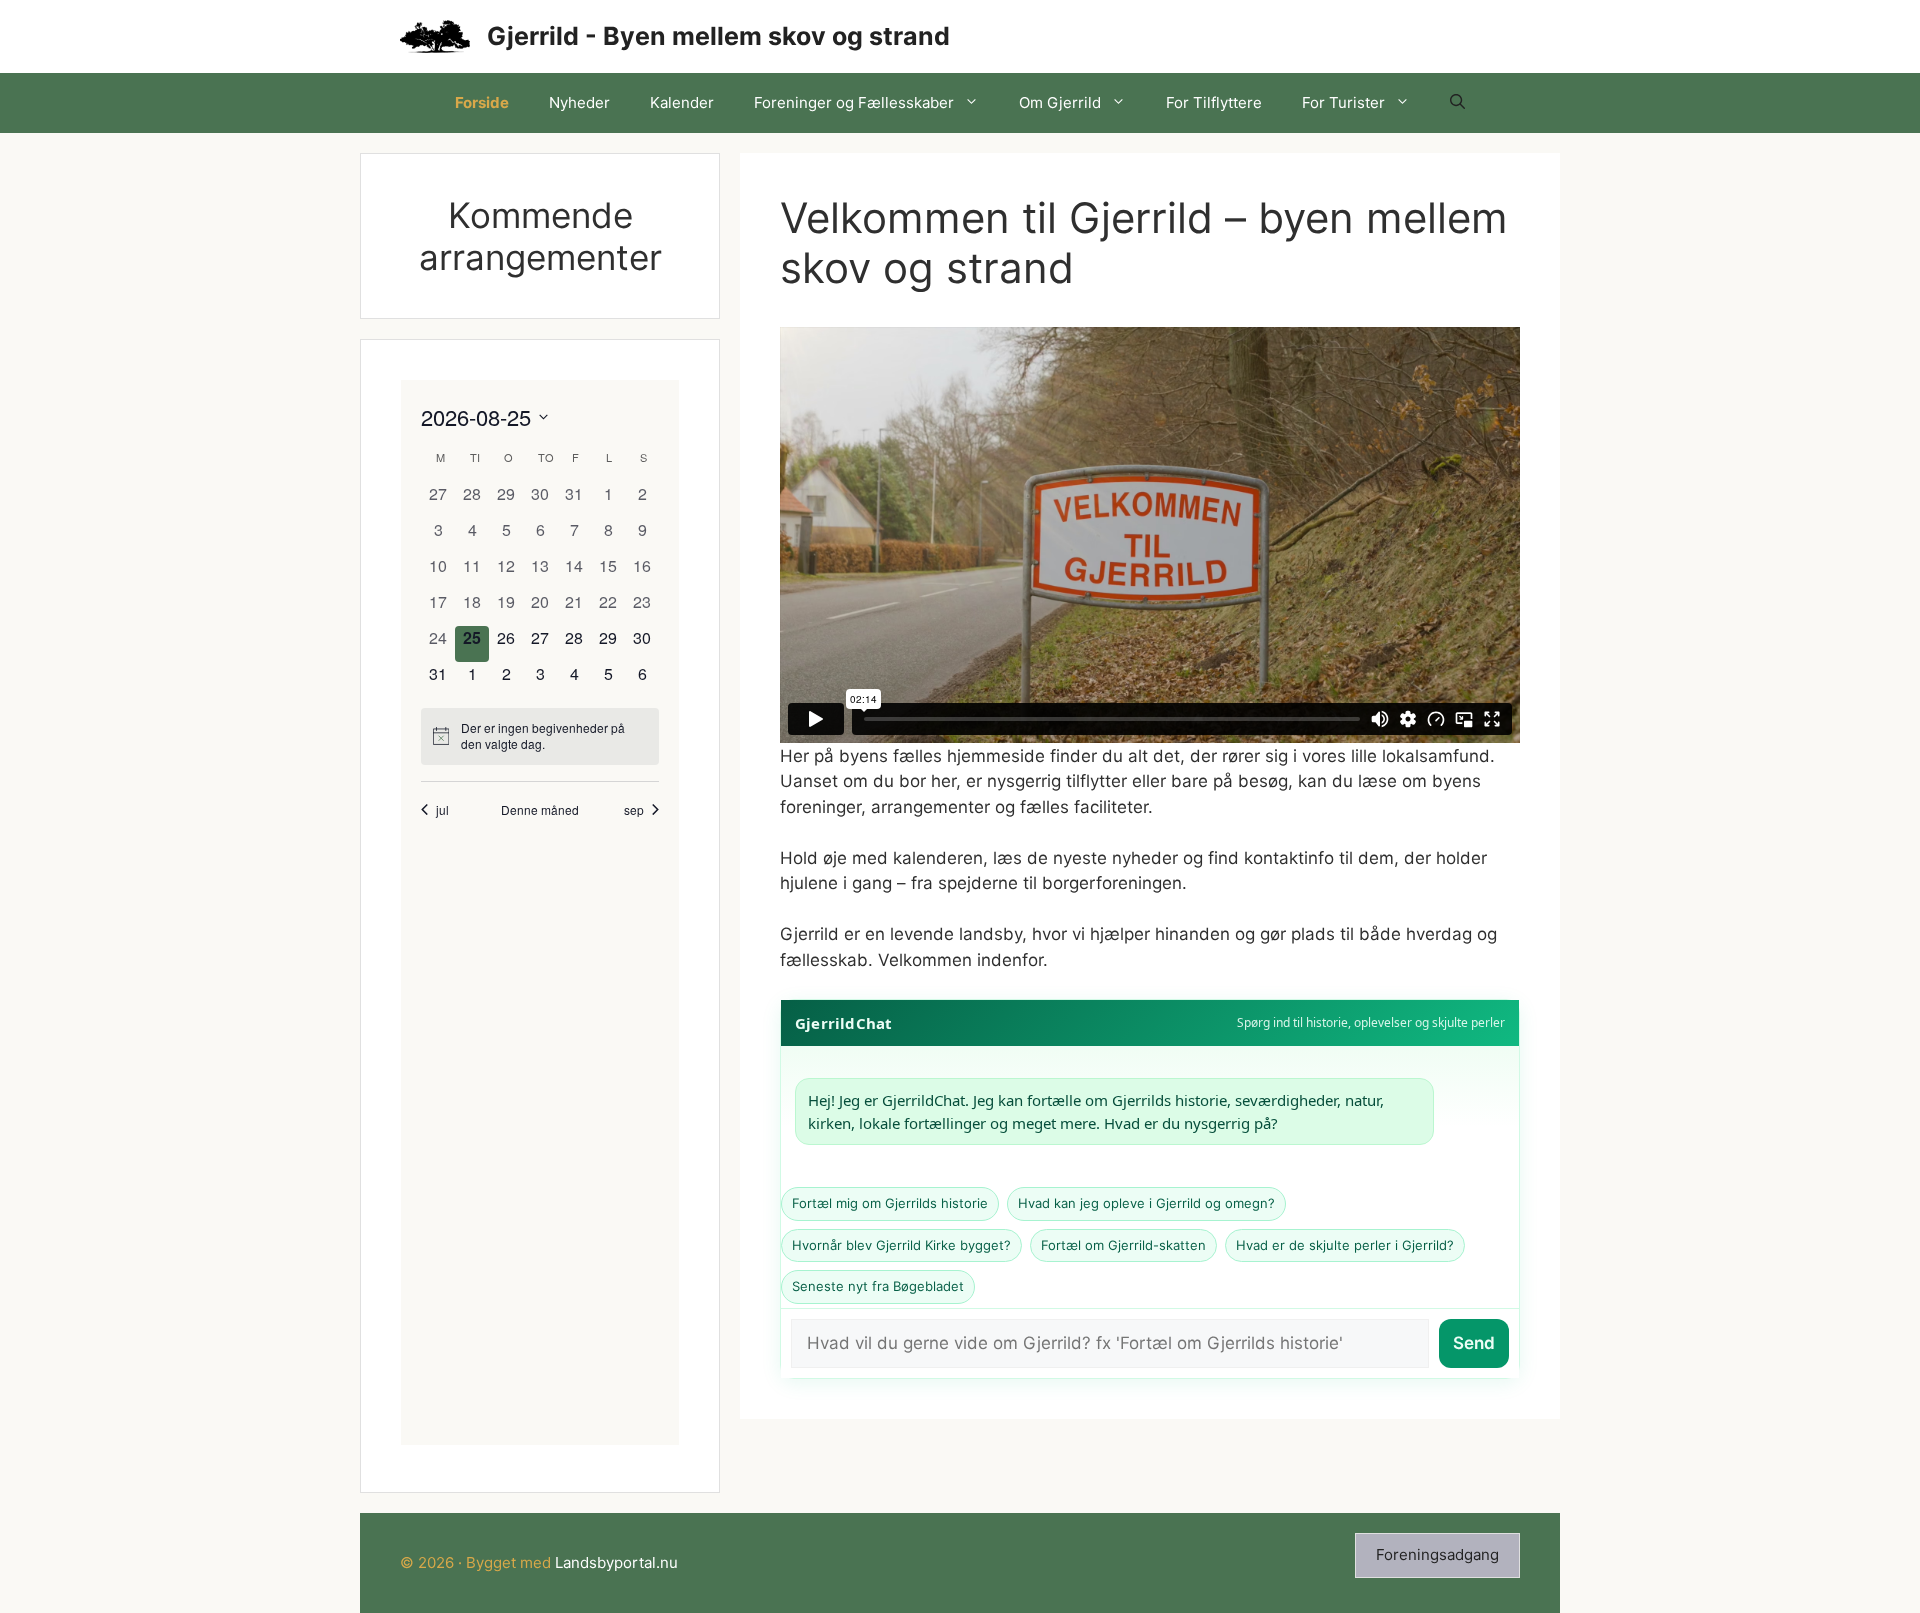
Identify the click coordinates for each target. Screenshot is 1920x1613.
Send (1474, 1343)
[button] (1457, 103)
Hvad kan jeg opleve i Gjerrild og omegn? (1146, 1203)
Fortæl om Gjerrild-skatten (1123, 1245)
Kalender (682, 102)
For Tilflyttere (1214, 102)
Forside (482, 102)
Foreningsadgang (1437, 1554)
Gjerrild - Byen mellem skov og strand (718, 36)
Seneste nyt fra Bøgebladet (878, 1286)
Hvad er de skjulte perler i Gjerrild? (1345, 1245)
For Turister (1343, 102)
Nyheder (579, 102)
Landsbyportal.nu (616, 1562)
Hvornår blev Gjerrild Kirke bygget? (901, 1245)
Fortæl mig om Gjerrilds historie (890, 1203)
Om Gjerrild (1060, 102)
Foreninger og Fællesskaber (854, 102)
